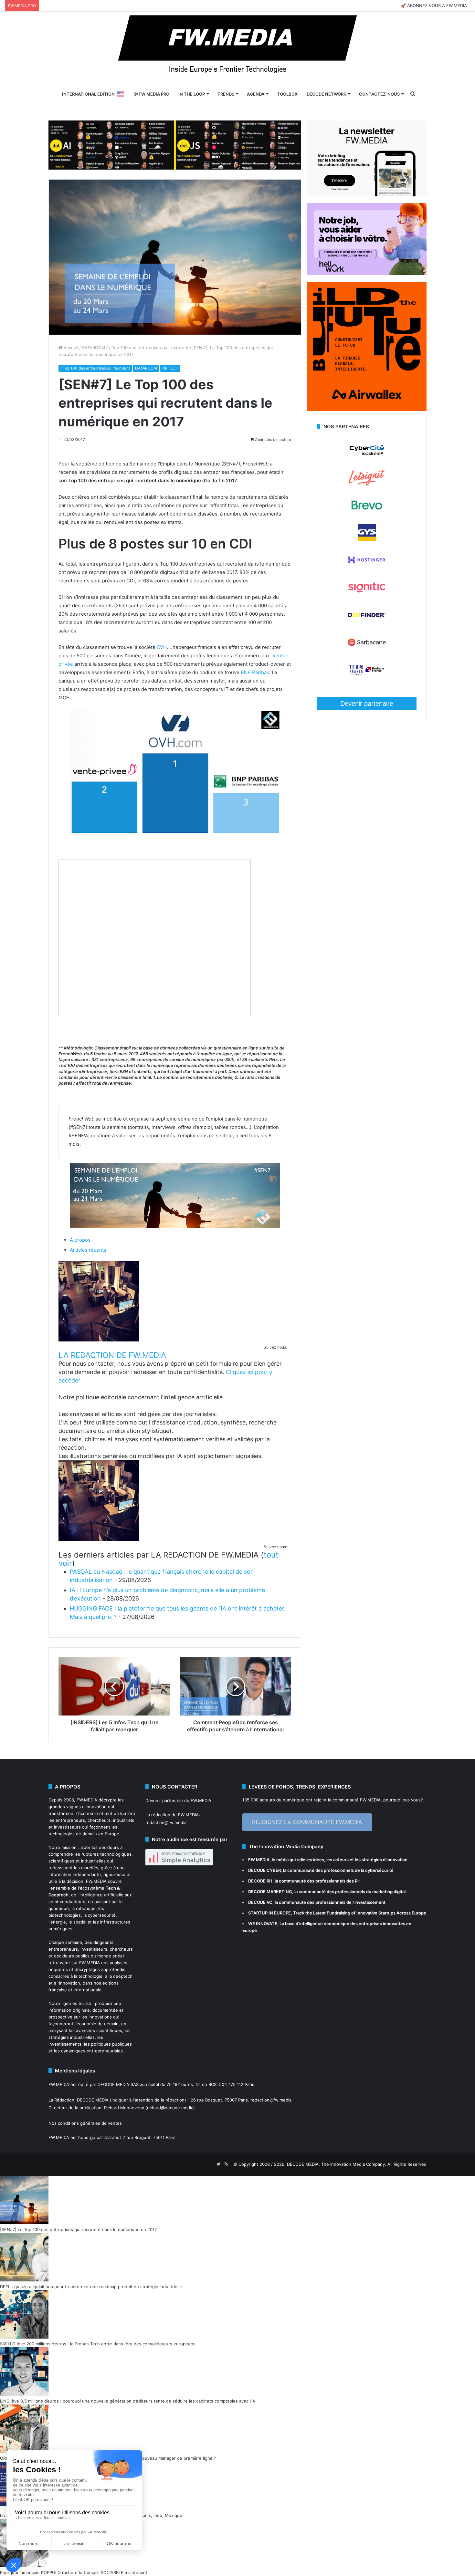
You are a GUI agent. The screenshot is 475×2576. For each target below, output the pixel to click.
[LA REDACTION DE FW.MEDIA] (99, 1340)
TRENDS (226, 94)
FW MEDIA (259, 1860)
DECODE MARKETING (270, 1892)
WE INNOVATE (263, 1924)
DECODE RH (260, 1881)
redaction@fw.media (166, 1822)
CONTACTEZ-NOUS (379, 94)
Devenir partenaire (367, 704)
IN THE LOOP (192, 94)
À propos (80, 1240)
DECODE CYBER (264, 1870)
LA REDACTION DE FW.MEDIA (112, 1355)
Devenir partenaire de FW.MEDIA (178, 1800)
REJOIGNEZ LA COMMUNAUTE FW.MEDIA (307, 1822)
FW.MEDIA (87, 1800)
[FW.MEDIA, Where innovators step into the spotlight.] (238, 48)
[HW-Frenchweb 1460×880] (367, 274)
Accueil (70, 348)
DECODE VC (260, 1902)
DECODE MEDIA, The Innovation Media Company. (337, 2164)
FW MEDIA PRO (153, 94)
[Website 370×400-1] (367, 410)
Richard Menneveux (124, 2108)
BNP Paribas (255, 672)
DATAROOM (94, 348)
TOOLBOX (287, 94)
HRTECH (170, 368)
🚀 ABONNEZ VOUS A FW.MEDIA (434, 5)
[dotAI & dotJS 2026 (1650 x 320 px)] (175, 144)
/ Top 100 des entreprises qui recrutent (149, 348)
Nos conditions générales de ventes (85, 2123)
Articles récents (88, 1250)
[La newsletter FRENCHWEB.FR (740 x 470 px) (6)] (367, 195)
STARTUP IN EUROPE (269, 1913)
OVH (162, 647)
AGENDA (256, 94)
